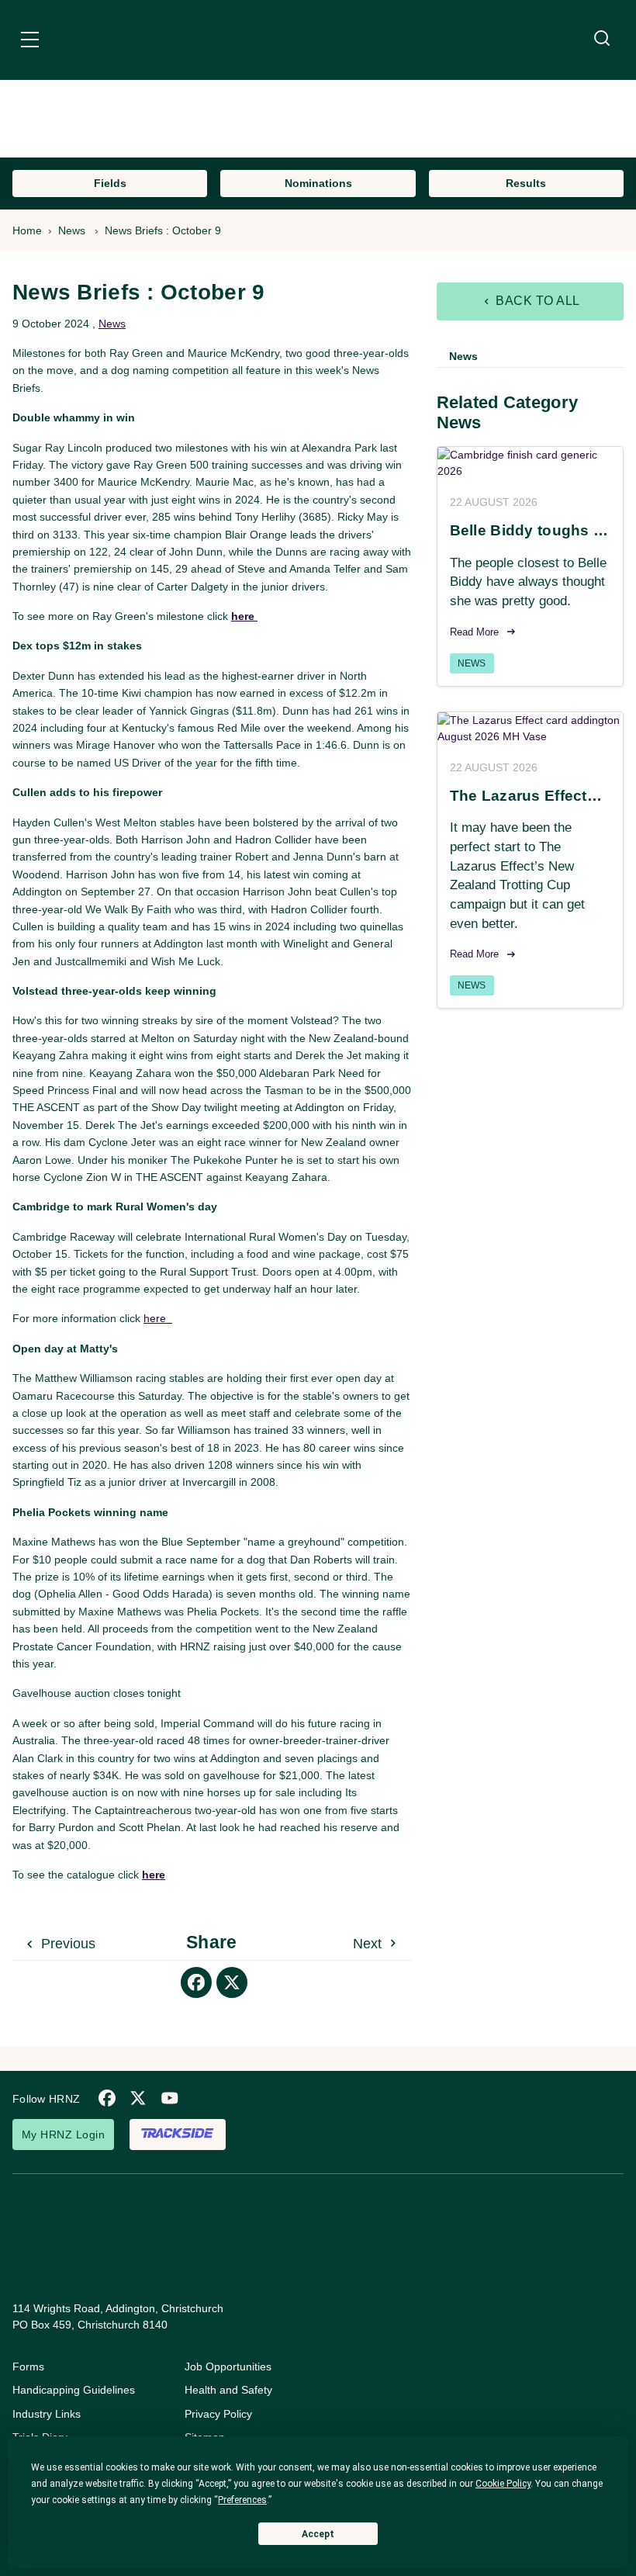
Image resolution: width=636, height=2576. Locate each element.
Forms (28, 2367)
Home (27, 230)
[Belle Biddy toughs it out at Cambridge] (530, 463)
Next (369, 1944)
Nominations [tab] (318, 183)
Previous (66, 1944)
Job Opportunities (228, 2367)
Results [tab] (526, 183)
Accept (318, 2534)
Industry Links (47, 2414)
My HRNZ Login (63, 2135)
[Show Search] (602, 39)
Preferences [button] (242, 2500)
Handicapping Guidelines (74, 2390)
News (72, 230)
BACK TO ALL (536, 301)
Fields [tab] (110, 183)
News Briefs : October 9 (163, 230)
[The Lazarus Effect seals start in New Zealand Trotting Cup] (530, 729)
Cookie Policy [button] (503, 2484)
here (158, 1318)
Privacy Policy (218, 2414)
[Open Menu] (30, 42)
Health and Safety (228, 2390)
